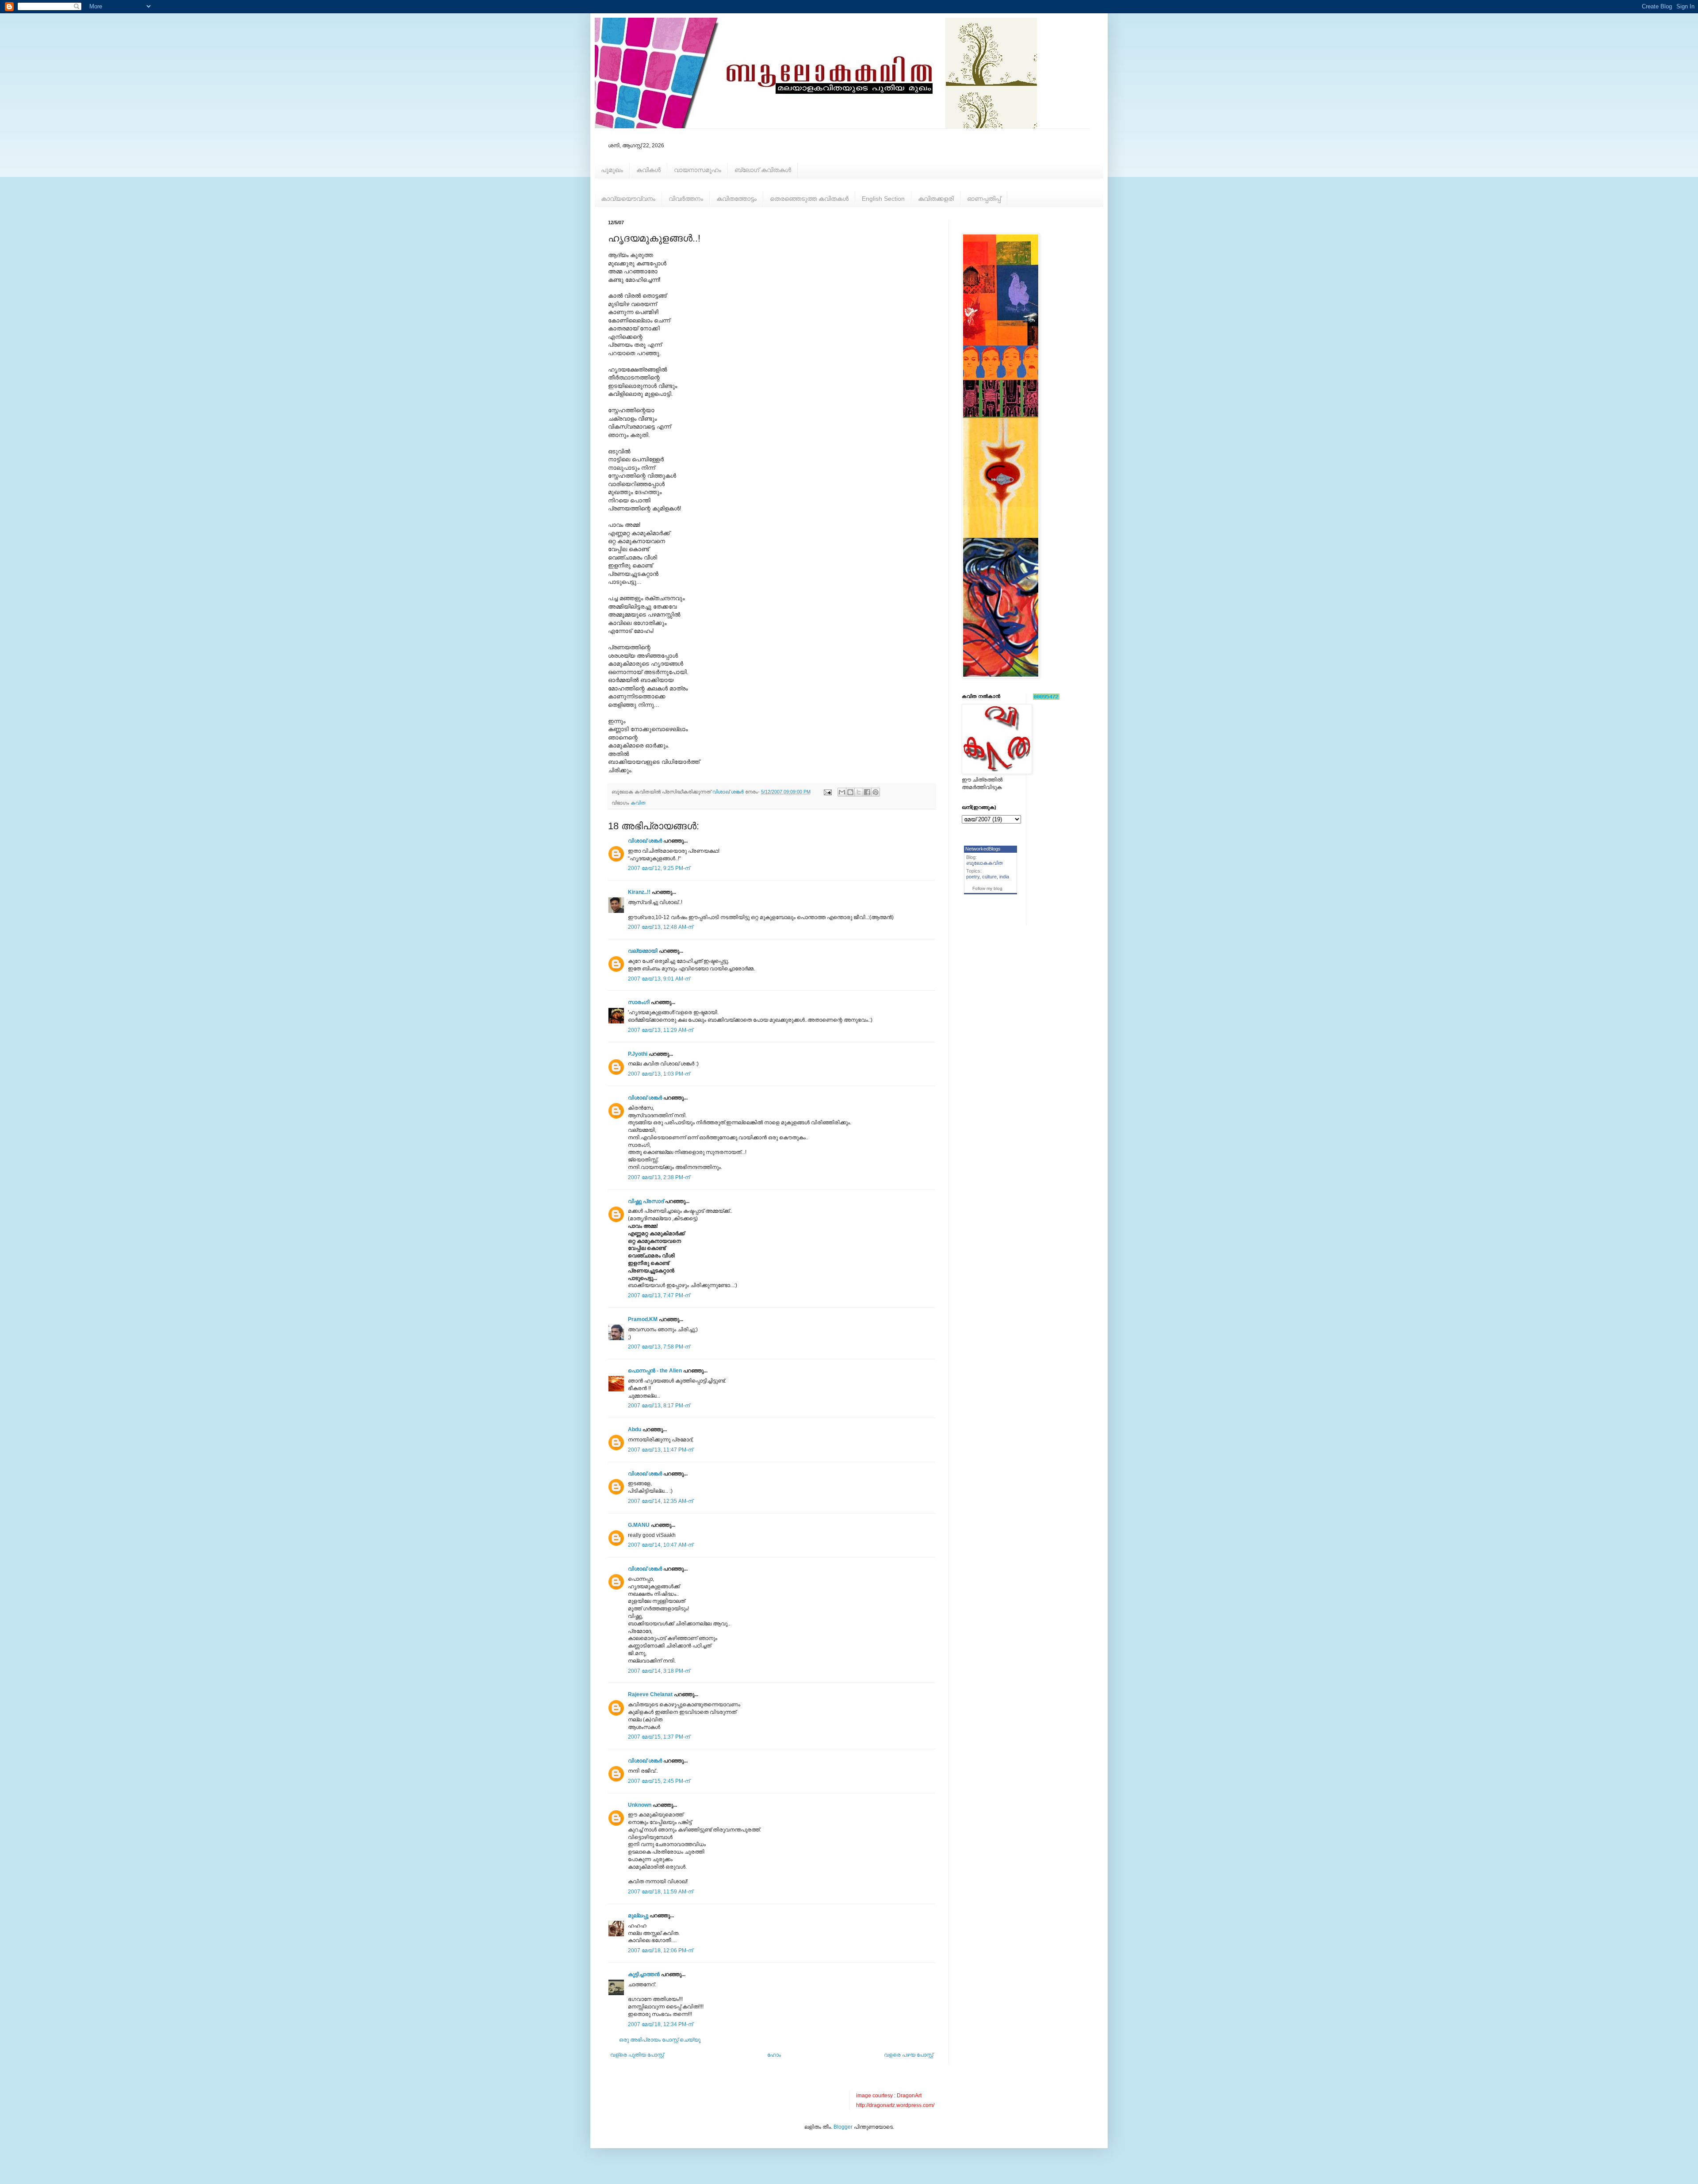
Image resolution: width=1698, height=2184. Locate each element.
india (1004, 877)
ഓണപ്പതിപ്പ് (984, 199)
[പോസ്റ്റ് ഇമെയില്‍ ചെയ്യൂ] (827, 792)
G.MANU (639, 1525)
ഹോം (774, 2055)
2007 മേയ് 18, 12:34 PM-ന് (660, 2024)
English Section (883, 199)
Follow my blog (987, 888)
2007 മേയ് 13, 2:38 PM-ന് (659, 1177)
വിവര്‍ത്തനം (686, 199)
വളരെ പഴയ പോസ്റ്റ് (908, 2055)
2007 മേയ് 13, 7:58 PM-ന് (659, 1347)
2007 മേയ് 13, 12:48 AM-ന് (660, 927)
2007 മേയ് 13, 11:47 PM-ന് (660, 1450)
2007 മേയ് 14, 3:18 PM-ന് (659, 1671)
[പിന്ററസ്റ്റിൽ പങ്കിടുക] (876, 792)
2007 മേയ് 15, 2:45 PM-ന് (659, 1781)
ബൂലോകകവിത (985, 863)
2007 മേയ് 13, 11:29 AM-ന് (660, 1030)
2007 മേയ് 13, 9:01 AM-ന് (659, 979)
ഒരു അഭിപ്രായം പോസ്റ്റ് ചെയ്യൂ (660, 2040)
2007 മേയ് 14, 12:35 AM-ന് (660, 1501)
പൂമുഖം (612, 170)
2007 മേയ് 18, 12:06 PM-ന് (660, 1950)
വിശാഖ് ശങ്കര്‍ (645, 841)
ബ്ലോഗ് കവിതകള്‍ (763, 170)
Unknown (640, 1805)
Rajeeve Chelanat (650, 1694)
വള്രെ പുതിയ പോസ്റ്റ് (637, 2055)
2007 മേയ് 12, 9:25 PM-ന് (659, 868)
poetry (973, 877)
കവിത (638, 803)
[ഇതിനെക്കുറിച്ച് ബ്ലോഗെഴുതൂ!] (850, 792)
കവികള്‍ (648, 170)
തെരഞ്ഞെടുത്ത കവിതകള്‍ (809, 199)
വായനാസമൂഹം (698, 170)
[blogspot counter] (1046, 698)
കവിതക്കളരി (936, 199)
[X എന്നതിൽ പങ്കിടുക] (859, 792)
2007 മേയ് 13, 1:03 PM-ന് (659, 1074)
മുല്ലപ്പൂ (638, 1916)
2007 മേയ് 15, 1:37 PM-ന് (659, 1737)
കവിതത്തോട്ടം (736, 199)
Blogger (843, 2127)
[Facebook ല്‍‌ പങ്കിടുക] (867, 792)
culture (989, 877)
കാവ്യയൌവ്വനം (628, 199)
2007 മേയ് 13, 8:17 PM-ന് (659, 1406)
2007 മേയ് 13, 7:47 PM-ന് (659, 1295)
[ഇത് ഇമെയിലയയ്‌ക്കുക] (842, 792)
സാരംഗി (639, 1002)
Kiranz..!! (639, 892)
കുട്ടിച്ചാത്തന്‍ (644, 1974)
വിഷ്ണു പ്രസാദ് (646, 1201)
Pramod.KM (643, 1319)
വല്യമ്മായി (643, 951)
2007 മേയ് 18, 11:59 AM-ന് (660, 1892)
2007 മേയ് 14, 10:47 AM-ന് (660, 1545)
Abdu (635, 1429)
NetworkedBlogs (983, 849)
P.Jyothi (638, 1054)
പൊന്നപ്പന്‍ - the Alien (655, 1371)
